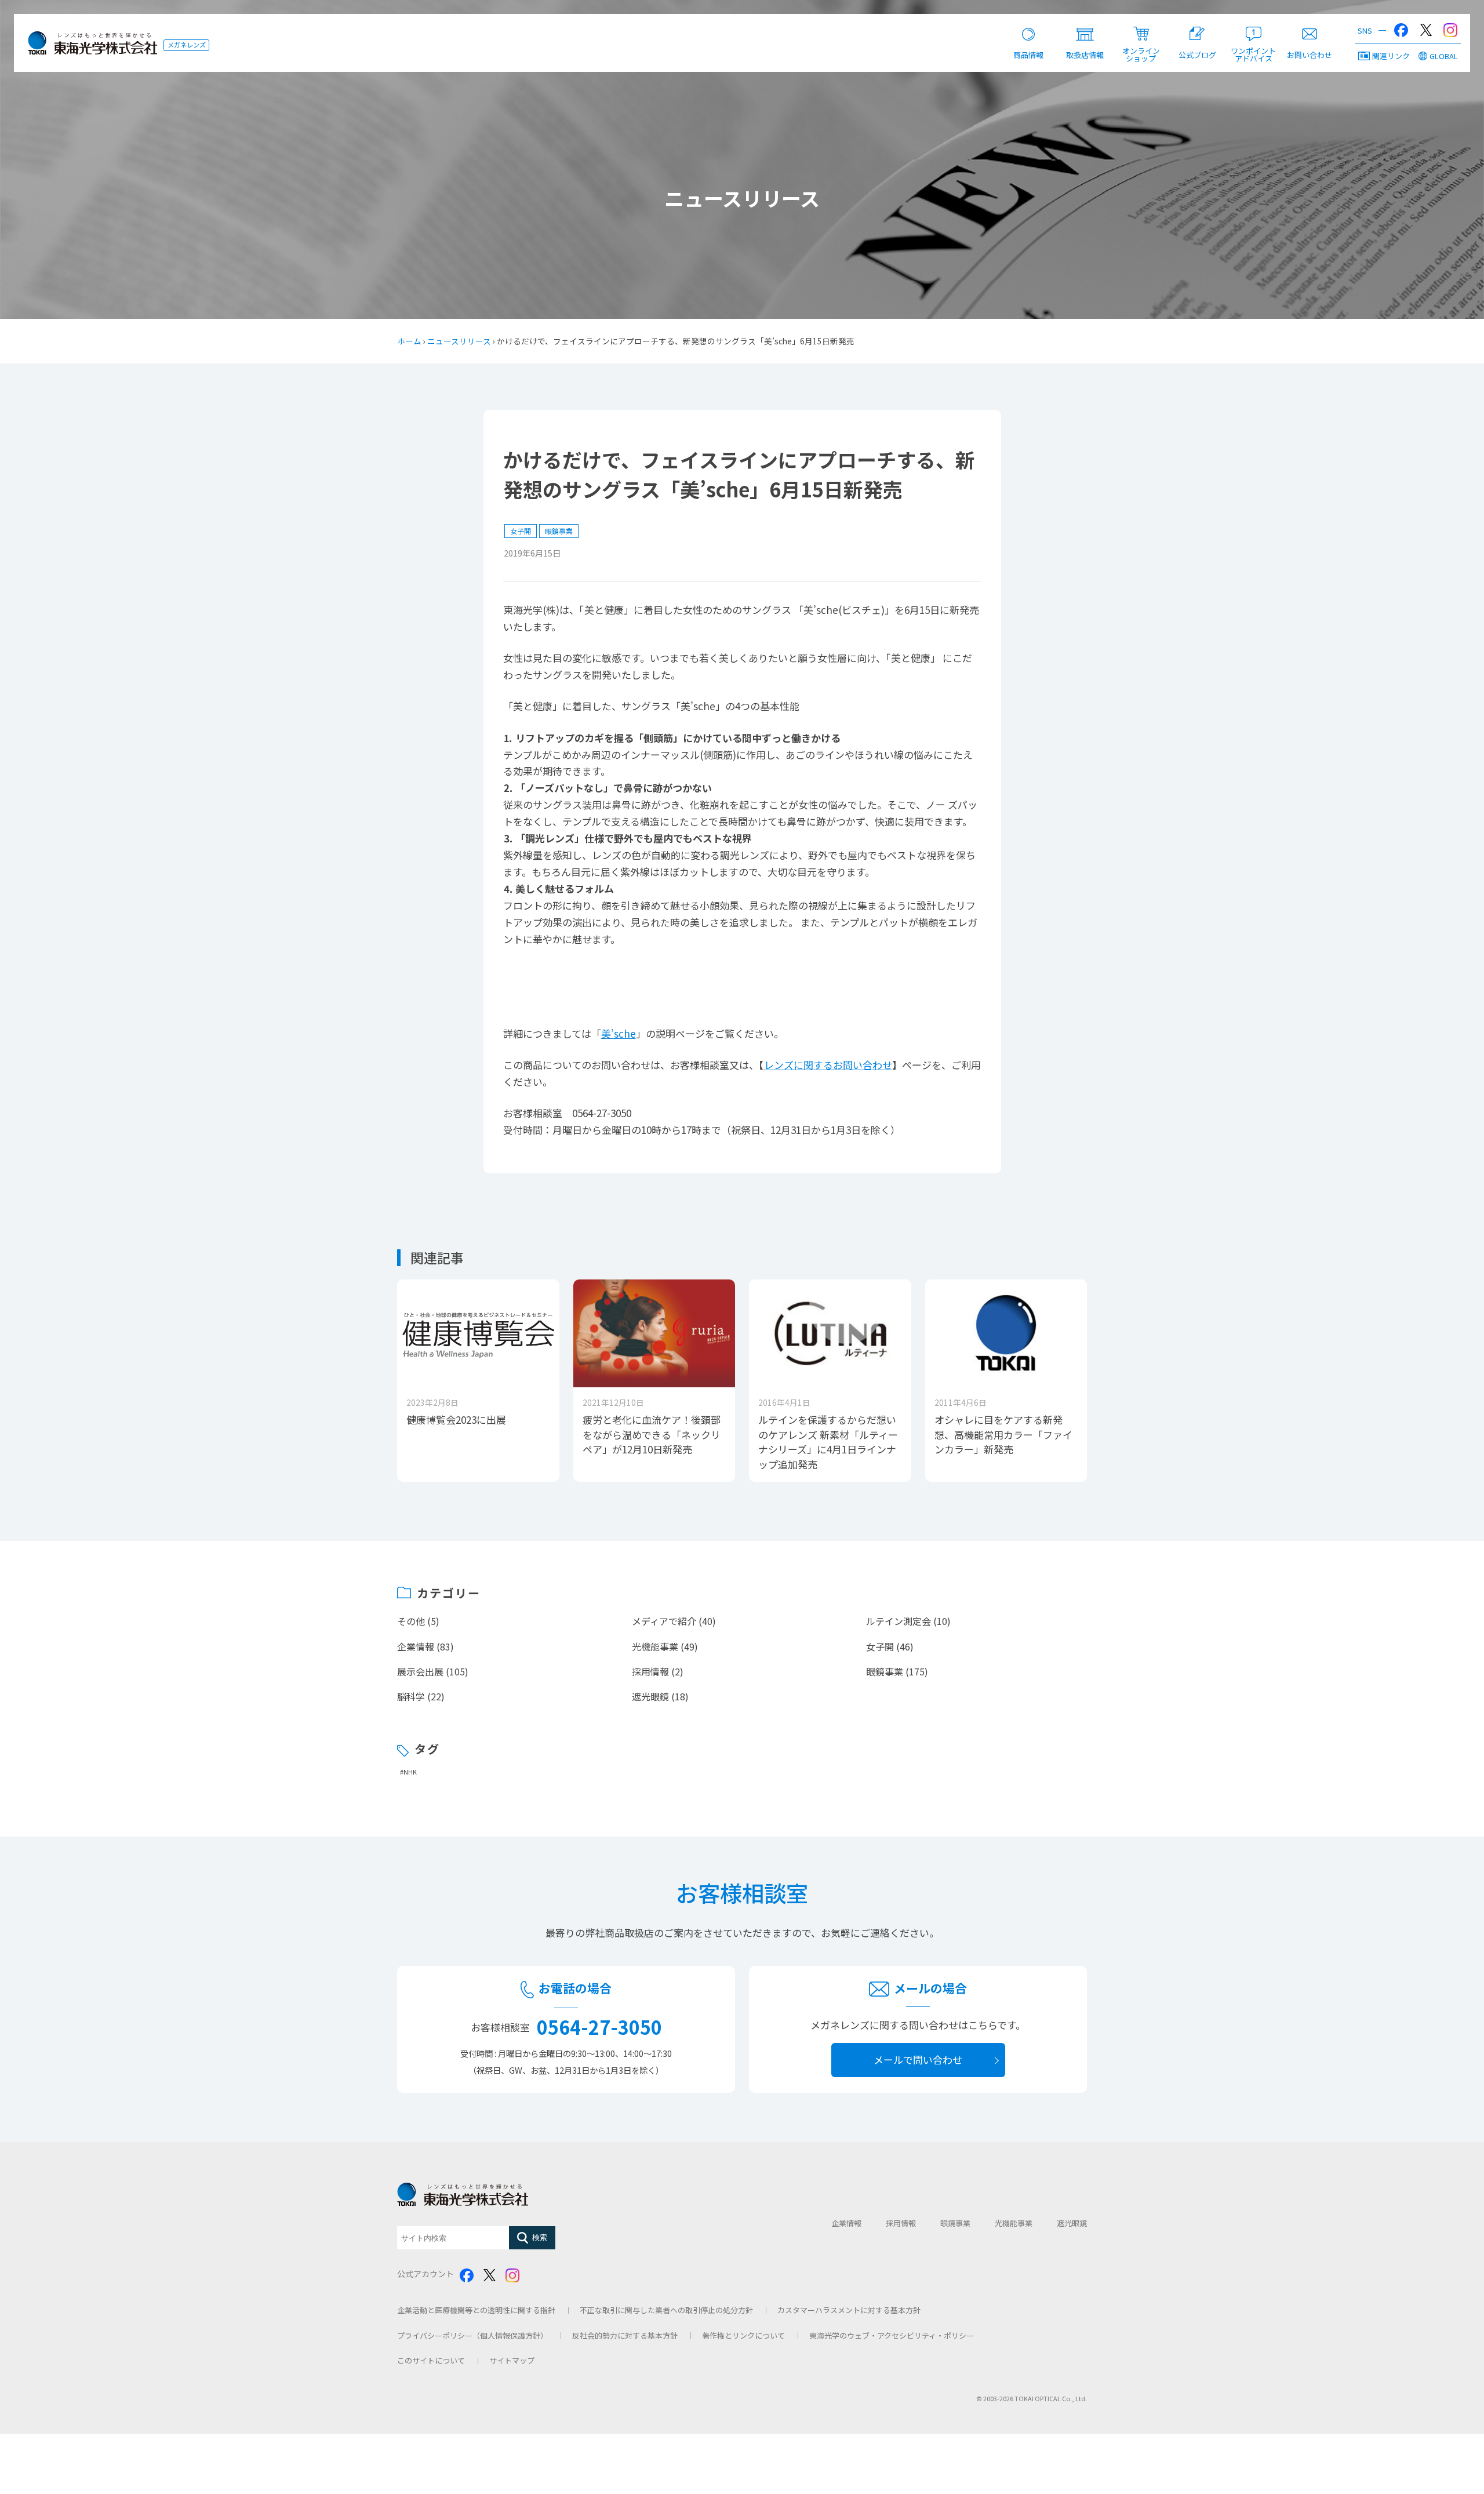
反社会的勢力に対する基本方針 (625, 2335)
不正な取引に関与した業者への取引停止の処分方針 (666, 2310)
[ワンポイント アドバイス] (1254, 26)
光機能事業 (655, 1646)
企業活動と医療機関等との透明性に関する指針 (476, 2310)
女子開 (521, 531)
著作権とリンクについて (743, 2335)
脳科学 (411, 1696)
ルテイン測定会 (899, 1621)
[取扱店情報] (1085, 26)
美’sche (619, 1033)
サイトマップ (512, 2360)
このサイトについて (431, 2360)
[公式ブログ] (1197, 26)
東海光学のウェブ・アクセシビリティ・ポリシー (892, 2335)
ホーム (409, 341)
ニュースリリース (459, 341)
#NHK (408, 1772)
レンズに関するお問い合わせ (828, 1065)
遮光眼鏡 (650, 1696)
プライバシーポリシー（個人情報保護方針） (472, 2335)
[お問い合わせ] (1310, 26)
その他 (411, 1621)
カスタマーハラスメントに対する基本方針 (849, 2310)
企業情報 (416, 1646)
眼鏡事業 (559, 531)
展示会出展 (420, 1671)
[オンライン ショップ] (1141, 26)
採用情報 (650, 1671)
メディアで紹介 (664, 1621)
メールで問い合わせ (918, 2059)
